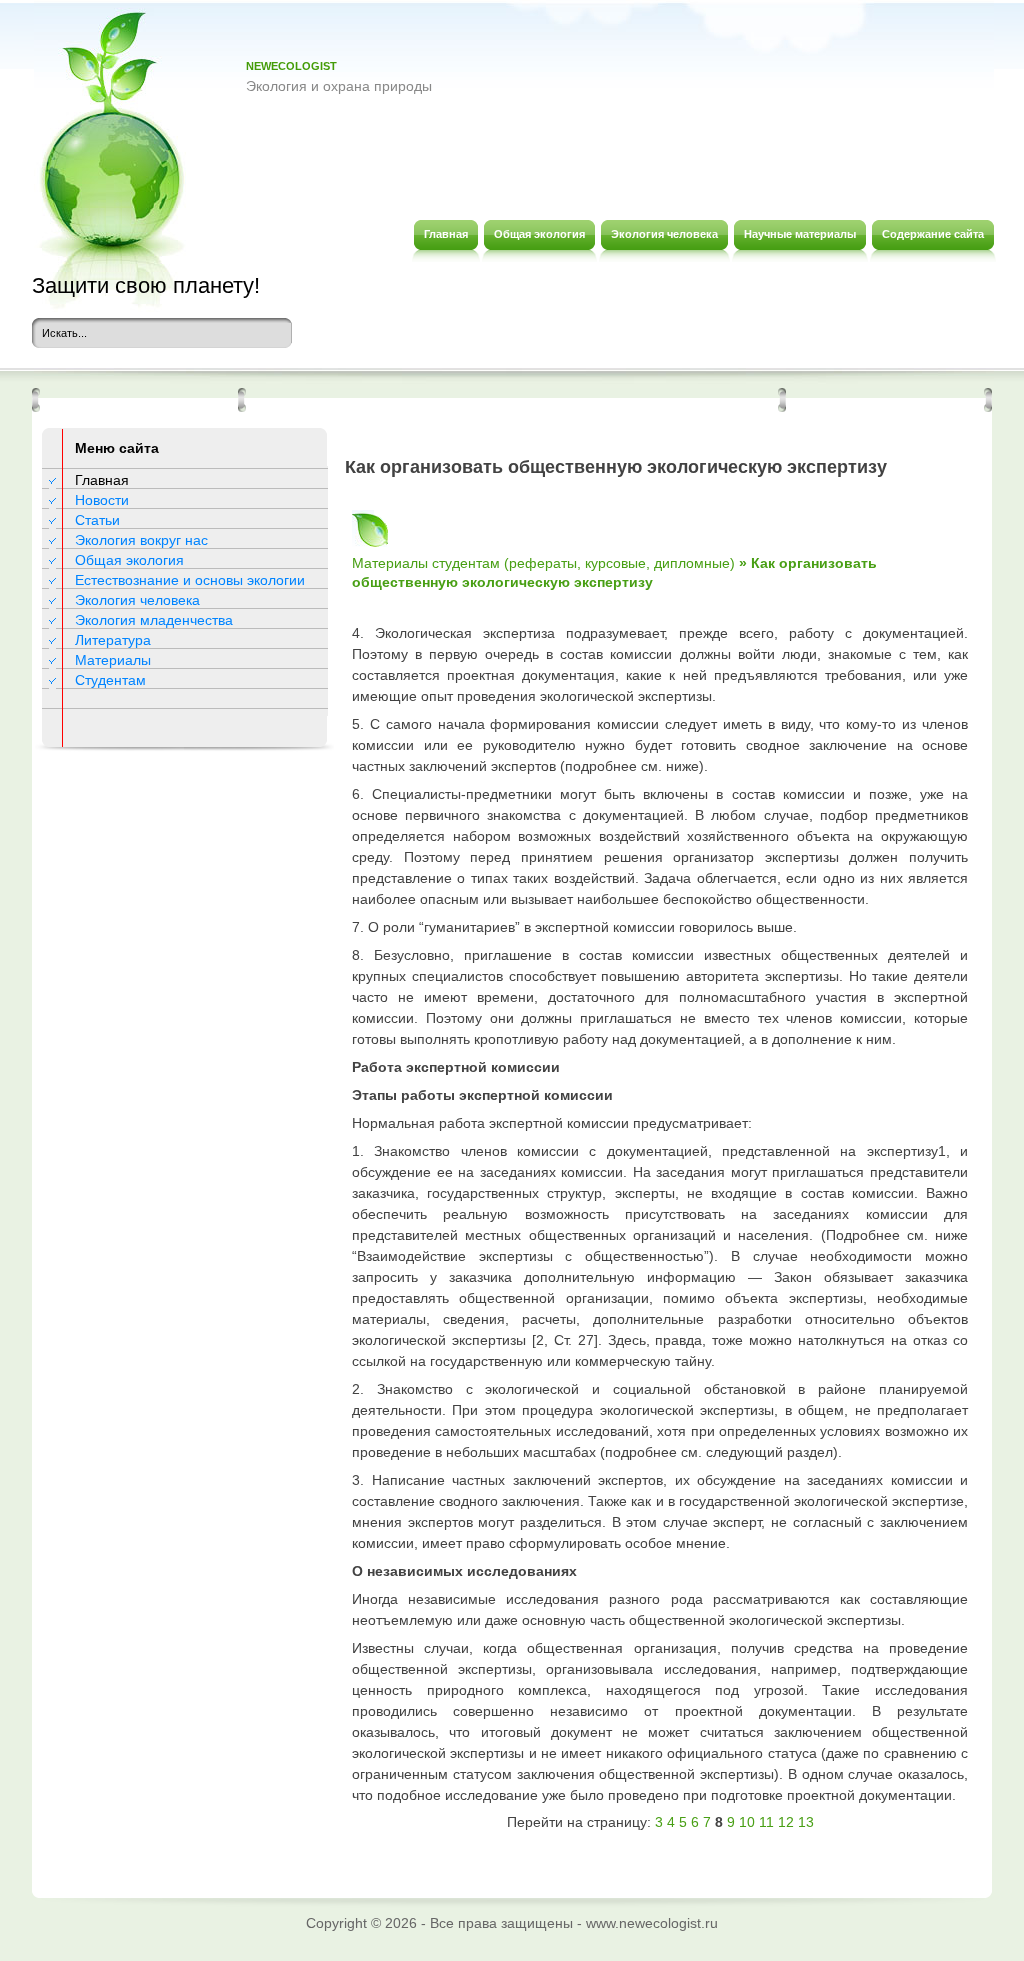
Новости (102, 500)
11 (766, 1822)
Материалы (113, 660)
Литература (113, 640)
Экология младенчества (154, 620)
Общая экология (129, 560)
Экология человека (137, 600)
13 (806, 1822)
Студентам (110, 680)
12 (786, 1822)
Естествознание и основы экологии (190, 580)
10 (747, 1822)
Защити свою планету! (146, 285)
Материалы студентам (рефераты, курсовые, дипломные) (543, 563)
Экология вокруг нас (141, 540)
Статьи (97, 520)
